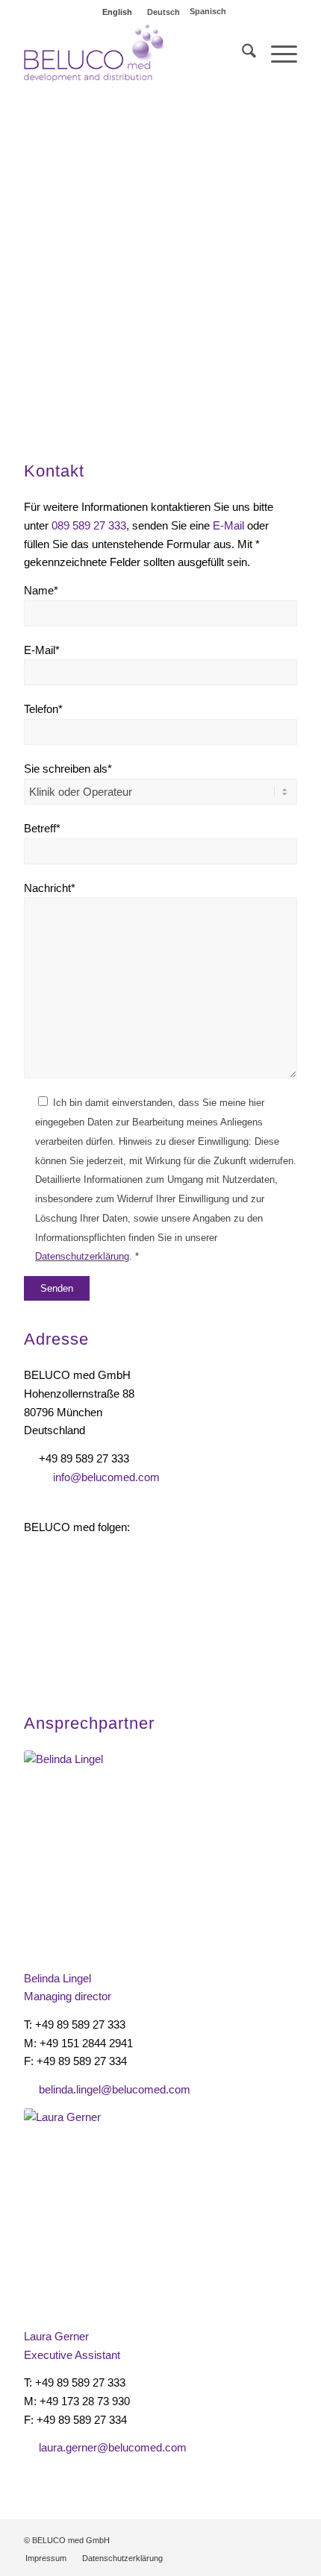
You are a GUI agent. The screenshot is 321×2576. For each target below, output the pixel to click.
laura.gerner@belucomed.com (113, 2447)
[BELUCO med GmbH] (133, 54)
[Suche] (241, 54)
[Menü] (277, 54)
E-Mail (228, 525)
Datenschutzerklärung (82, 1256)
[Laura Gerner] (109, 2211)
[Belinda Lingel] (109, 1853)
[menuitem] (241, 54)
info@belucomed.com (106, 1477)
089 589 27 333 (89, 525)
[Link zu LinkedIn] (264, 2539)
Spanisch (208, 11)
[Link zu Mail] (286, 2539)
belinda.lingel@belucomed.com (115, 2089)
